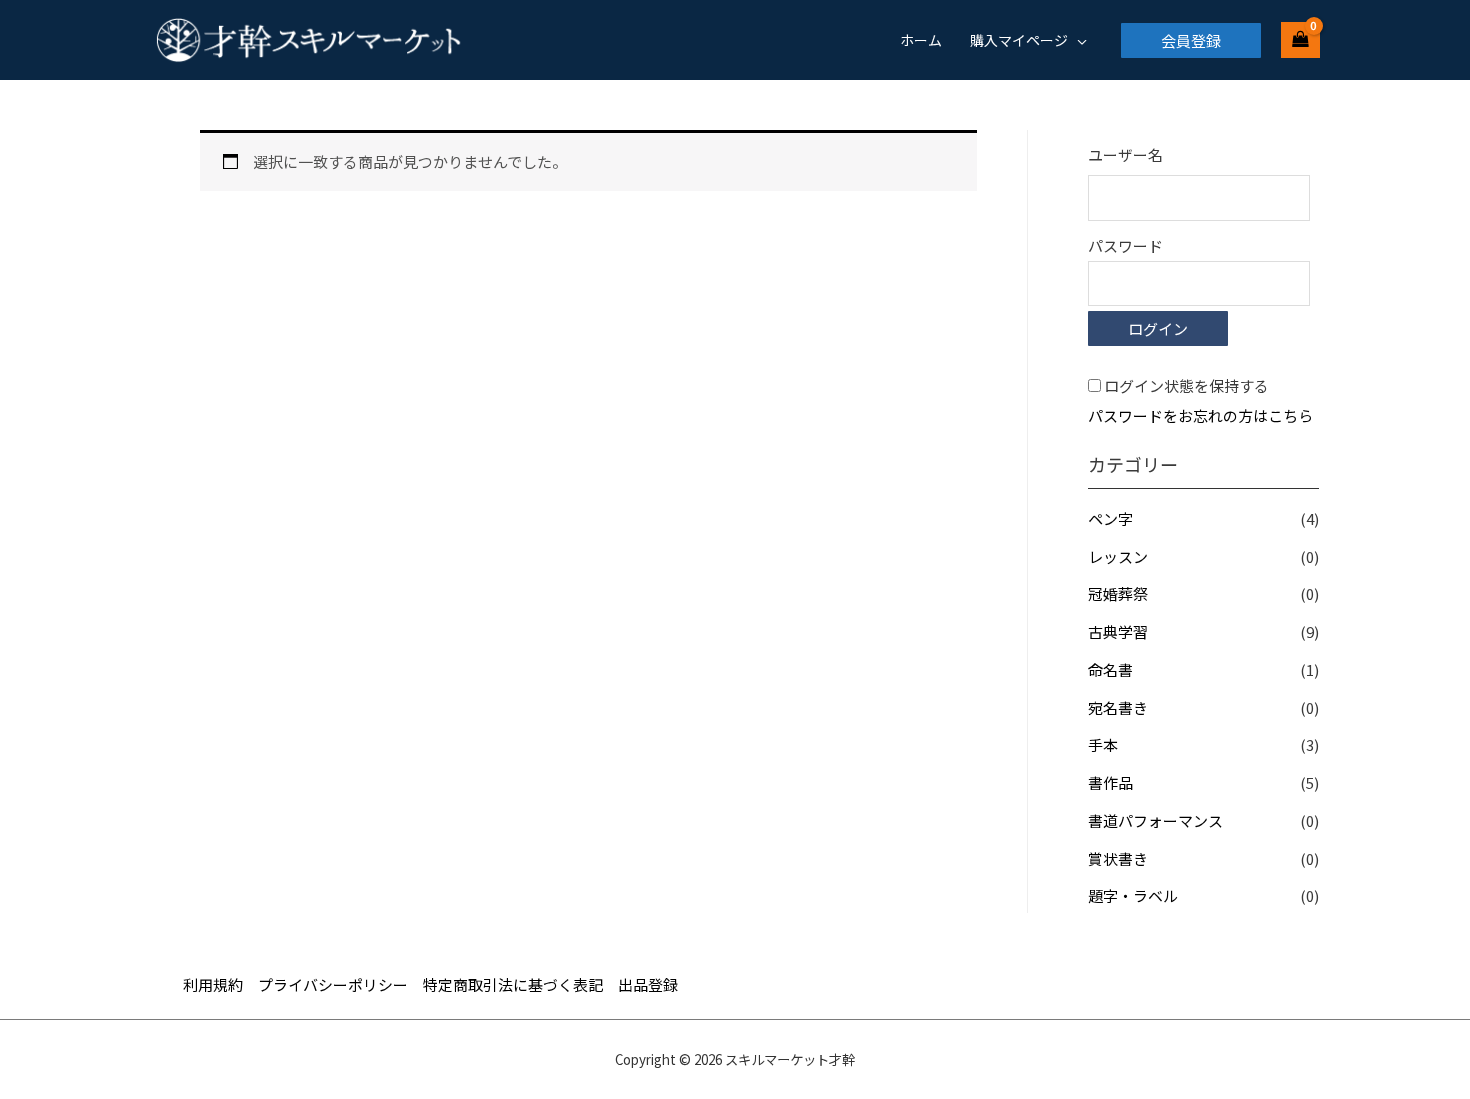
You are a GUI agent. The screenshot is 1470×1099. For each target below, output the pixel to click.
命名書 (1110, 669)
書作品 (1110, 782)
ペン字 (1110, 518)
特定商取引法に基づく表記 (513, 984)
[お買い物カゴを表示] (1300, 40)
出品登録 (648, 984)
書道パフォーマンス (1155, 820)
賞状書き (1118, 858)
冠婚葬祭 (1118, 593)
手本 (1103, 744)
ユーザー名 (1125, 154)
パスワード (1125, 245)
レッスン (1118, 556)
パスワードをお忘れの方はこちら (1200, 415)
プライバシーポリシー (333, 984)
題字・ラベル (1133, 895)
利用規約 (213, 984)
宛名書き (1118, 707)
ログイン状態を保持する (1186, 385)
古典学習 (1118, 631)
